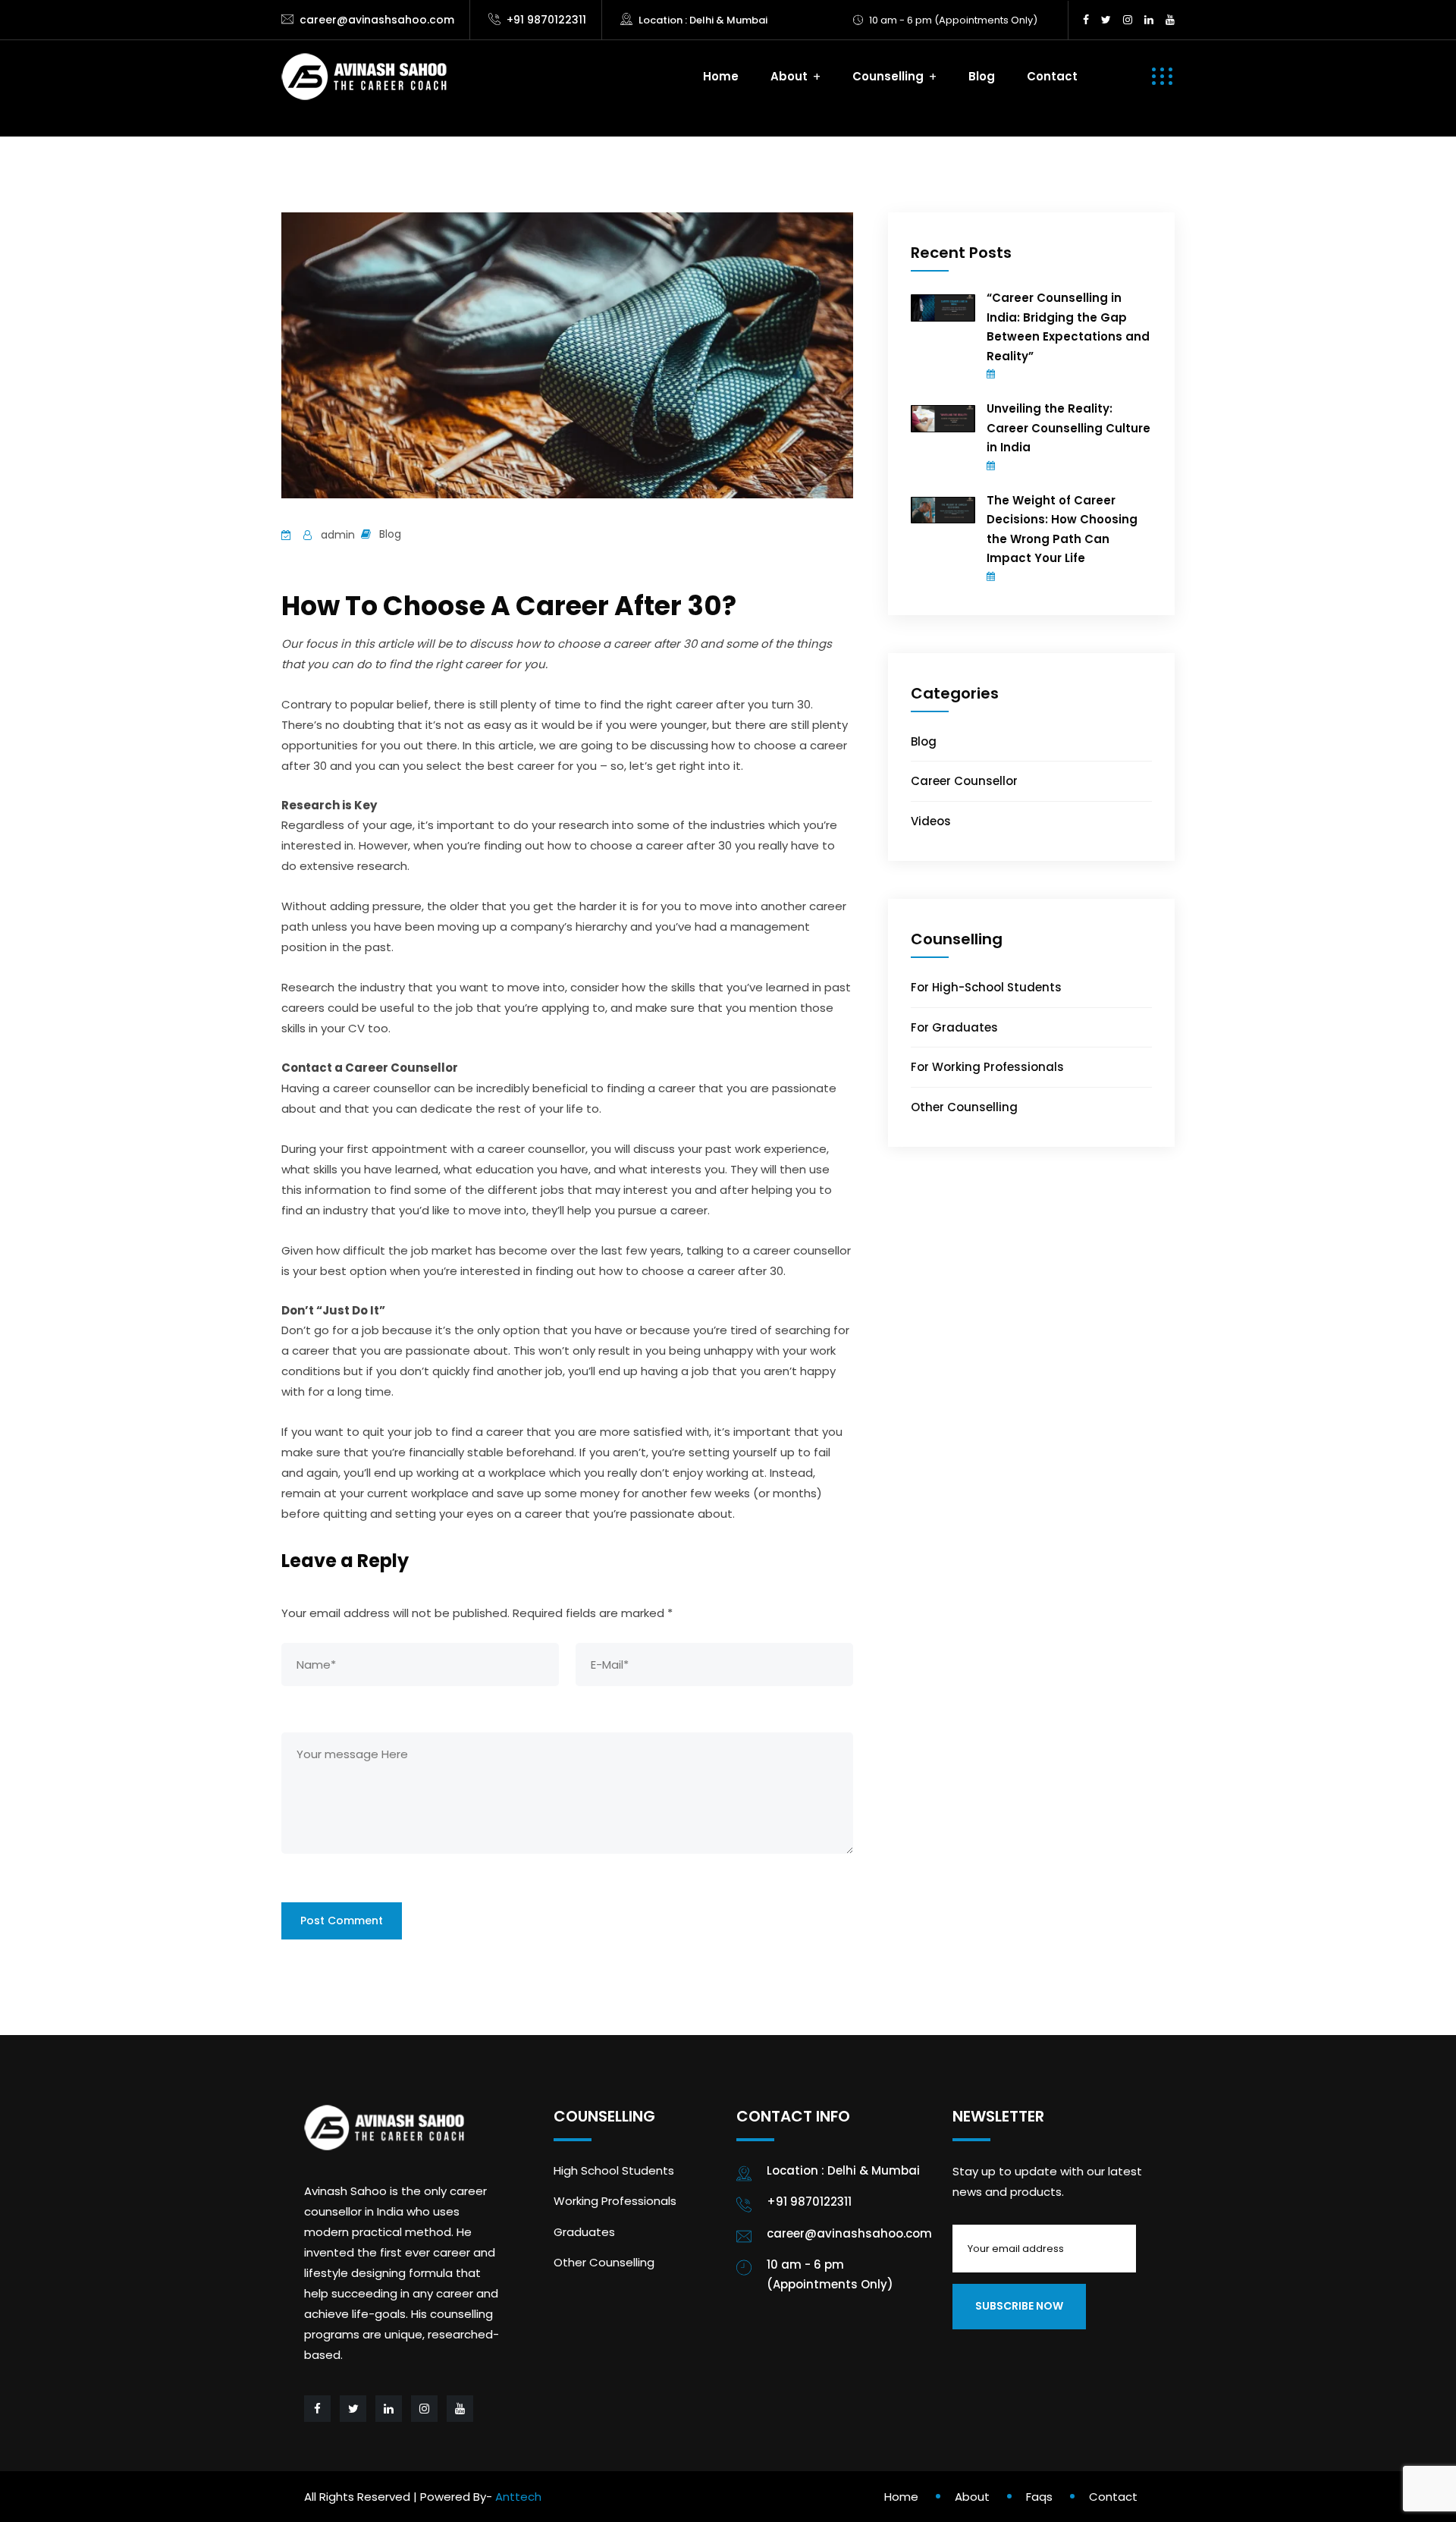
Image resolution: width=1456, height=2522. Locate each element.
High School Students (614, 2170)
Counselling (888, 76)
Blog (982, 76)
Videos (931, 821)
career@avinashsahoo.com (377, 20)
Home (721, 76)
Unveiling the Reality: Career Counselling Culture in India (1068, 428)
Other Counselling (964, 1107)
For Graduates (954, 1027)
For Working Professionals (987, 1067)
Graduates (584, 2232)
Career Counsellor (964, 781)
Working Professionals (615, 2201)
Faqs (1039, 2497)
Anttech (518, 2497)
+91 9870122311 (546, 20)
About (789, 76)
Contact (1052, 76)
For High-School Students (986, 987)
